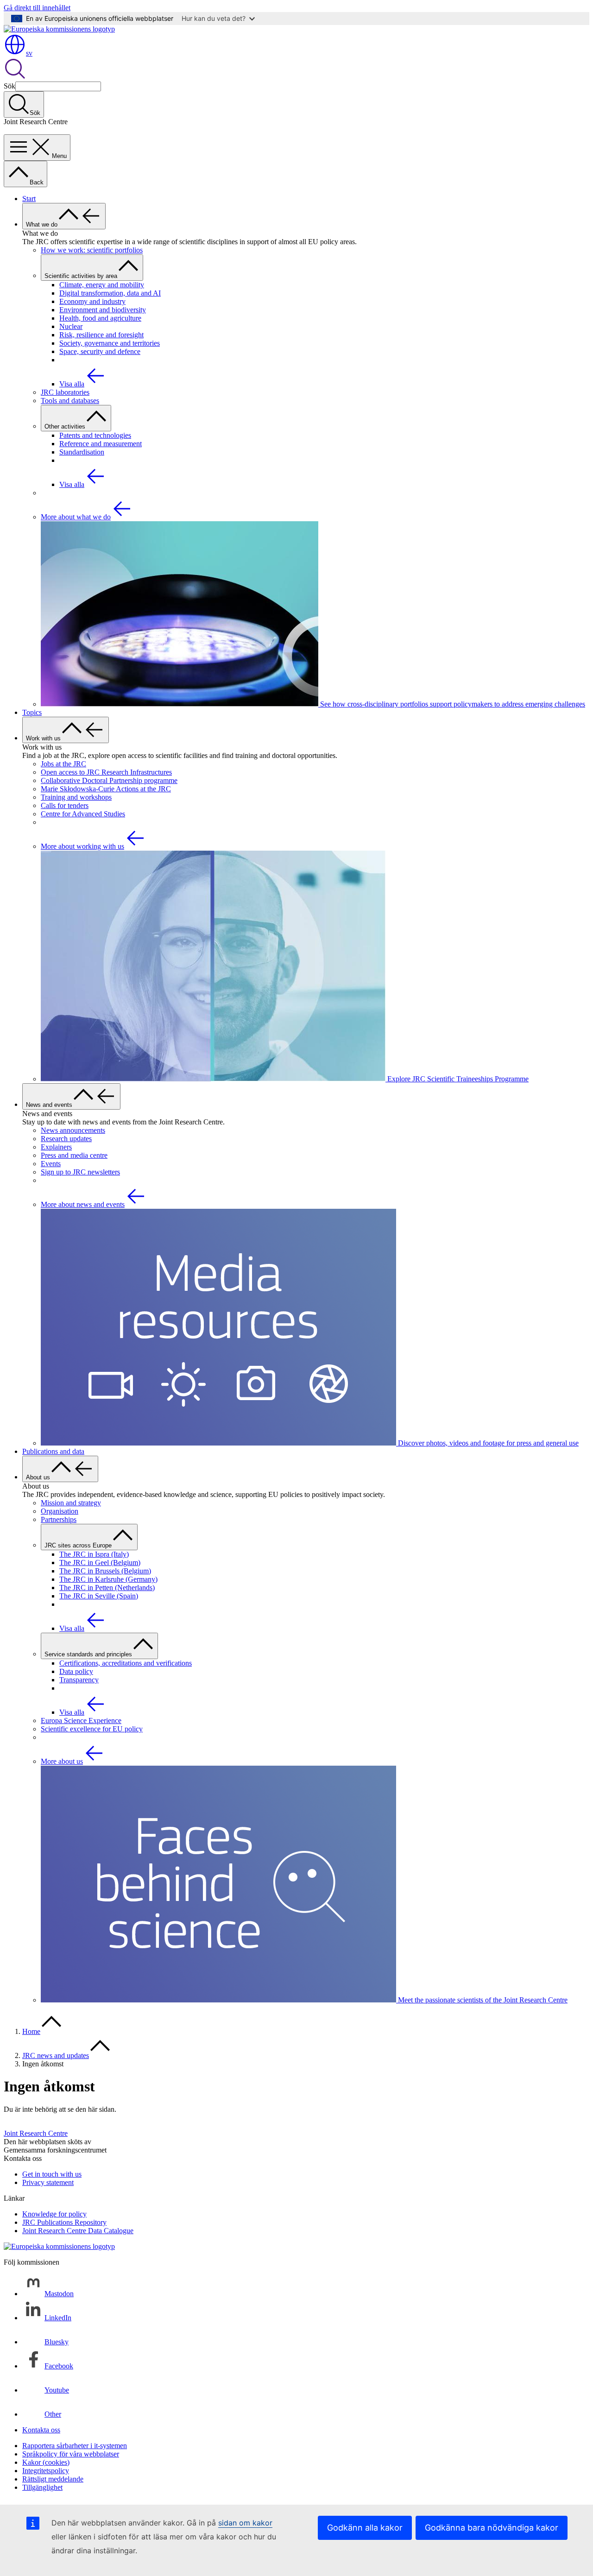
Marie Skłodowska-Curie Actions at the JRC (106, 789)
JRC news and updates (56, 2055)
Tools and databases (70, 401)
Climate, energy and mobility (102, 285)
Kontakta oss (41, 2430)
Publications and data (53, 1451)
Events (51, 1164)
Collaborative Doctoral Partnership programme (109, 780)
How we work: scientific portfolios (92, 250)
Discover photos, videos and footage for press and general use (487, 1443)
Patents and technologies (95, 435)
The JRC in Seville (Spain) (99, 1596)
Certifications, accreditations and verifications (126, 1663)
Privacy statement (48, 2182)
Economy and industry (92, 301)
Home (31, 2031)
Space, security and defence (100, 351)
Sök (9, 86)
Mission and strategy (71, 1503)
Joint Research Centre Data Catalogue (78, 2231)
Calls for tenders (65, 805)
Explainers (56, 1147)
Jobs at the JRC (63, 764)
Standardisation (82, 452)
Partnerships (59, 1519)
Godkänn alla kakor (365, 2528)
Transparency (79, 1680)
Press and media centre (74, 1155)
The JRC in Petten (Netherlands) (107, 1588)
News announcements (73, 1130)
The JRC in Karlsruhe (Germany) (108, 1579)
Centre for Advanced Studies (83, 814)
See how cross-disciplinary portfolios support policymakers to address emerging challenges (452, 704)
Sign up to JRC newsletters (80, 1172)
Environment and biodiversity (103, 310)
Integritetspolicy (46, 2471)
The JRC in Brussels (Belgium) (105, 1571)
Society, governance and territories (110, 343)
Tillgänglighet (42, 2487)
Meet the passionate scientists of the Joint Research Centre (482, 2000)
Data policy (76, 1671)
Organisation (60, 1511)
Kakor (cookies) (46, 2462)
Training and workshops (76, 797)
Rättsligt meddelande (53, 2479)
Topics (32, 712)
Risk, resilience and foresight (101, 335)
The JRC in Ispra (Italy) (94, 1554)
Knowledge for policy (54, 2214)
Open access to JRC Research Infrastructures (106, 772)
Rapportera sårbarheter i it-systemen (75, 2446)
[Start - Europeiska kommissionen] (59, 29)
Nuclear (71, 326)
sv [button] (29, 53)
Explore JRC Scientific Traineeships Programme (457, 1079)
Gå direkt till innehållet (37, 8)
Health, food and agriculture (100, 318)
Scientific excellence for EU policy (92, 1729)
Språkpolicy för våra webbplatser (71, 2454)
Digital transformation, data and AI (110, 293)
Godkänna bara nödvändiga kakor (492, 2528)
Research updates (66, 1139)
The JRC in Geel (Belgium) (100, 1563)
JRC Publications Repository (64, 2222)
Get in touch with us (52, 2174)
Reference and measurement (101, 444)
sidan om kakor (245, 2523)
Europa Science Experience (81, 1720)
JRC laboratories (65, 392)
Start (29, 199)
